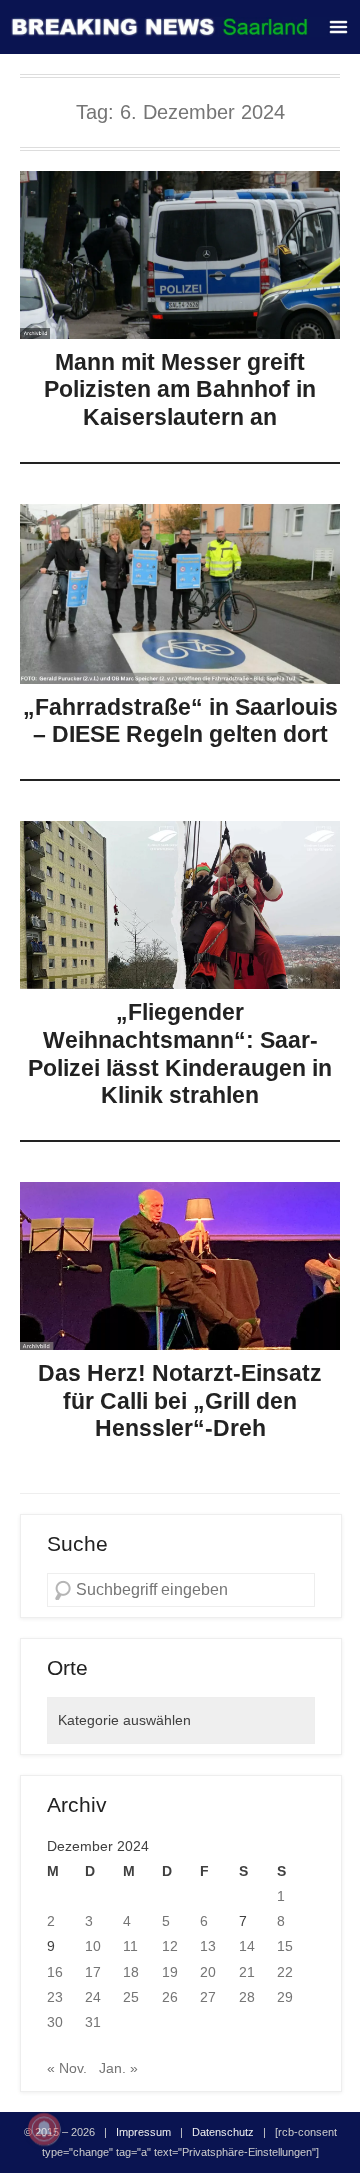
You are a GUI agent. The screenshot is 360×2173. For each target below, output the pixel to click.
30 (55, 2022)
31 (93, 2022)
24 (93, 1997)
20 (208, 1972)
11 (130, 1946)
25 (131, 1997)
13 (208, 1946)
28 (247, 1997)
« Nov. (67, 2068)
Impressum (143, 2132)
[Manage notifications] (44, 2129)
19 (170, 1972)
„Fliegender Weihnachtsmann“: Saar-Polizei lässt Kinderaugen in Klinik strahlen (180, 1053)
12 (170, 1946)
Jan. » (118, 2068)
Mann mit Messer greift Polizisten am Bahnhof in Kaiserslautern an (180, 389)
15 (285, 1946)
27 (208, 1997)
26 (170, 1997)
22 (285, 1972)
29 (285, 1997)
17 (93, 1972)
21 (247, 1972)
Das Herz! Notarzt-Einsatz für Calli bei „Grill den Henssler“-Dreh (180, 1400)
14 (247, 1946)
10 (93, 1946)
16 (55, 1972)
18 (131, 1972)
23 (55, 1997)
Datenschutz (223, 2132)
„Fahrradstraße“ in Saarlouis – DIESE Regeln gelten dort (180, 721)
